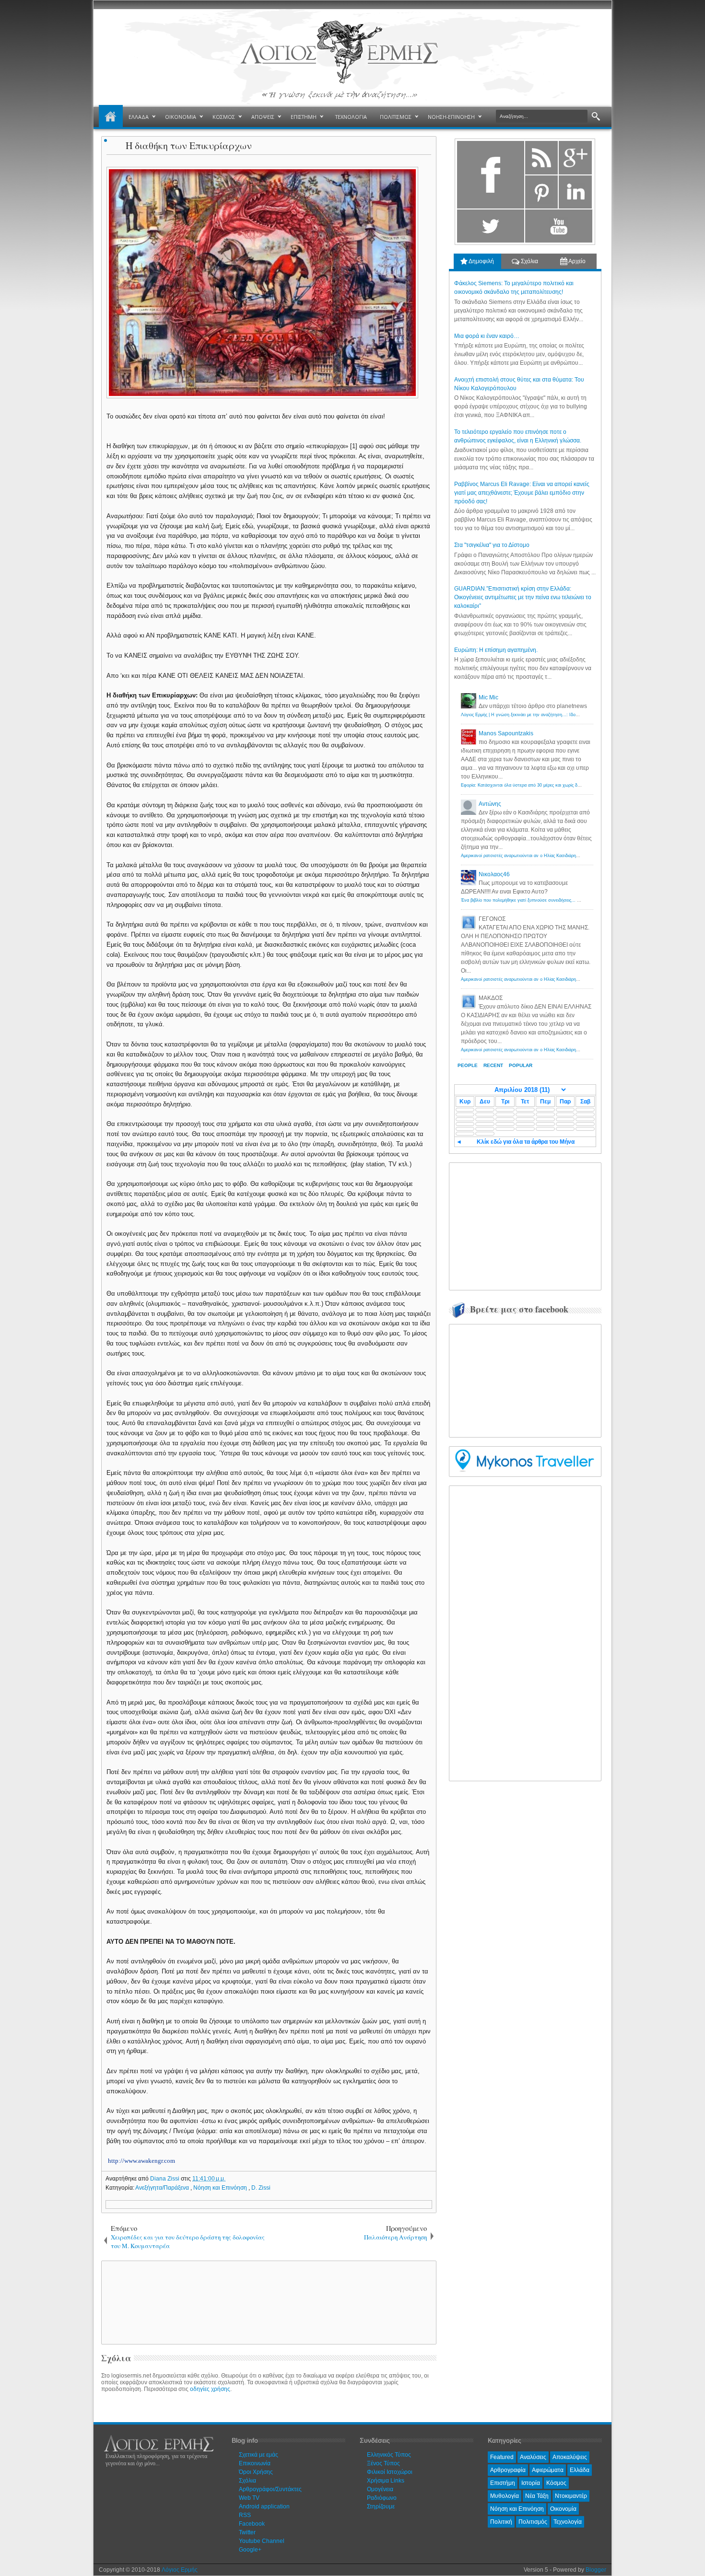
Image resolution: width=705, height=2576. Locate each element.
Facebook (252, 2524)
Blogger (596, 2570)
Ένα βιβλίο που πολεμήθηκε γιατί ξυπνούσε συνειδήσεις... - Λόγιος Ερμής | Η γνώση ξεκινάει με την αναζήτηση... (573, 900)
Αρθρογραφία (508, 2470)
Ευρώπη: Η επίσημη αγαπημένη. (496, 650)
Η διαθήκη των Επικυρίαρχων (189, 145)
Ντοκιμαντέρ (571, 2496)
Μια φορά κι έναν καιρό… (487, 336)
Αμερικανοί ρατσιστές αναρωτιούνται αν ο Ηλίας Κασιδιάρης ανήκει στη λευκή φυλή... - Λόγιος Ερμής (560, 856)
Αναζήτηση (596, 117)
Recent (493, 1065)
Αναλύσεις (533, 2457)
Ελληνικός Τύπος (389, 2455)
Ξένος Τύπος (383, 2463)
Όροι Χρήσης (256, 2472)
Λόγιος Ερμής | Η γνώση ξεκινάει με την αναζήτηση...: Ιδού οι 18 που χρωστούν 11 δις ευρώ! (553, 715)
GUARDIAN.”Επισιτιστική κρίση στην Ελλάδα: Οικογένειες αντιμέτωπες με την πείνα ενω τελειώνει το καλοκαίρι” (523, 597)
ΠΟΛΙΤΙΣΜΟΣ (396, 117)
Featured (502, 2457)
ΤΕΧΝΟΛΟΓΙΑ (351, 117)
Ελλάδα (580, 2470)
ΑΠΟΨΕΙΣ (263, 117)
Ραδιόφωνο (382, 2498)
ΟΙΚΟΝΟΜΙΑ (181, 117)
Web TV (249, 2498)
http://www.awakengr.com (141, 2161)
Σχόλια (529, 261)
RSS (245, 2515)
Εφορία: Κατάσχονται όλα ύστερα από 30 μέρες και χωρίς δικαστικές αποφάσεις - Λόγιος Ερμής (554, 785)
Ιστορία (531, 2483)
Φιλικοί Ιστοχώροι (390, 2472)
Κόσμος (556, 2483)
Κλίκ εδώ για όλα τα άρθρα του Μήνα (526, 1142)
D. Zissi (261, 2188)
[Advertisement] (267, 2302)
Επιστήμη (503, 2483)
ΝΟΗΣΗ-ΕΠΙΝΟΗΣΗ (451, 117)
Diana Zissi (165, 2179)
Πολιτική (501, 2522)
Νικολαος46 (494, 874)
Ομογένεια (380, 2489)
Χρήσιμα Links (386, 2481)
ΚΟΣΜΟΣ (224, 117)
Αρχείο (576, 261)
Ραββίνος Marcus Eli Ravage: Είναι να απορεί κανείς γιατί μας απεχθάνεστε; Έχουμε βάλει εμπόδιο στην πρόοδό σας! (522, 493)
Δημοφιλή (481, 261)
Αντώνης (490, 804)
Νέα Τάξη (537, 2496)
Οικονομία (563, 2509)
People (468, 1065)
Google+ (250, 2550)
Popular (521, 1065)
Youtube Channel (262, 2541)
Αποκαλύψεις (570, 2457)
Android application (264, 2506)
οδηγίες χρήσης (210, 2389)
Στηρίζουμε (381, 2506)
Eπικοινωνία (255, 2463)
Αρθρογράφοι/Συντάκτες (270, 2489)
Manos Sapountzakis (506, 733)
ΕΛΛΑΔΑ (139, 117)
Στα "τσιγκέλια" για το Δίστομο (492, 545)
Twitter (247, 2532)
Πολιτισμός (533, 2522)
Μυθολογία (505, 2496)
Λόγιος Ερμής (180, 2570)
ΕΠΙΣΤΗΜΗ (304, 117)
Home (111, 117)
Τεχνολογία (568, 2522)
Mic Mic (488, 697)
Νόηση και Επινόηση (221, 2188)
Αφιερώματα (548, 2470)
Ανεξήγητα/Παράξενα (163, 2188)
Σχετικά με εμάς (258, 2455)
